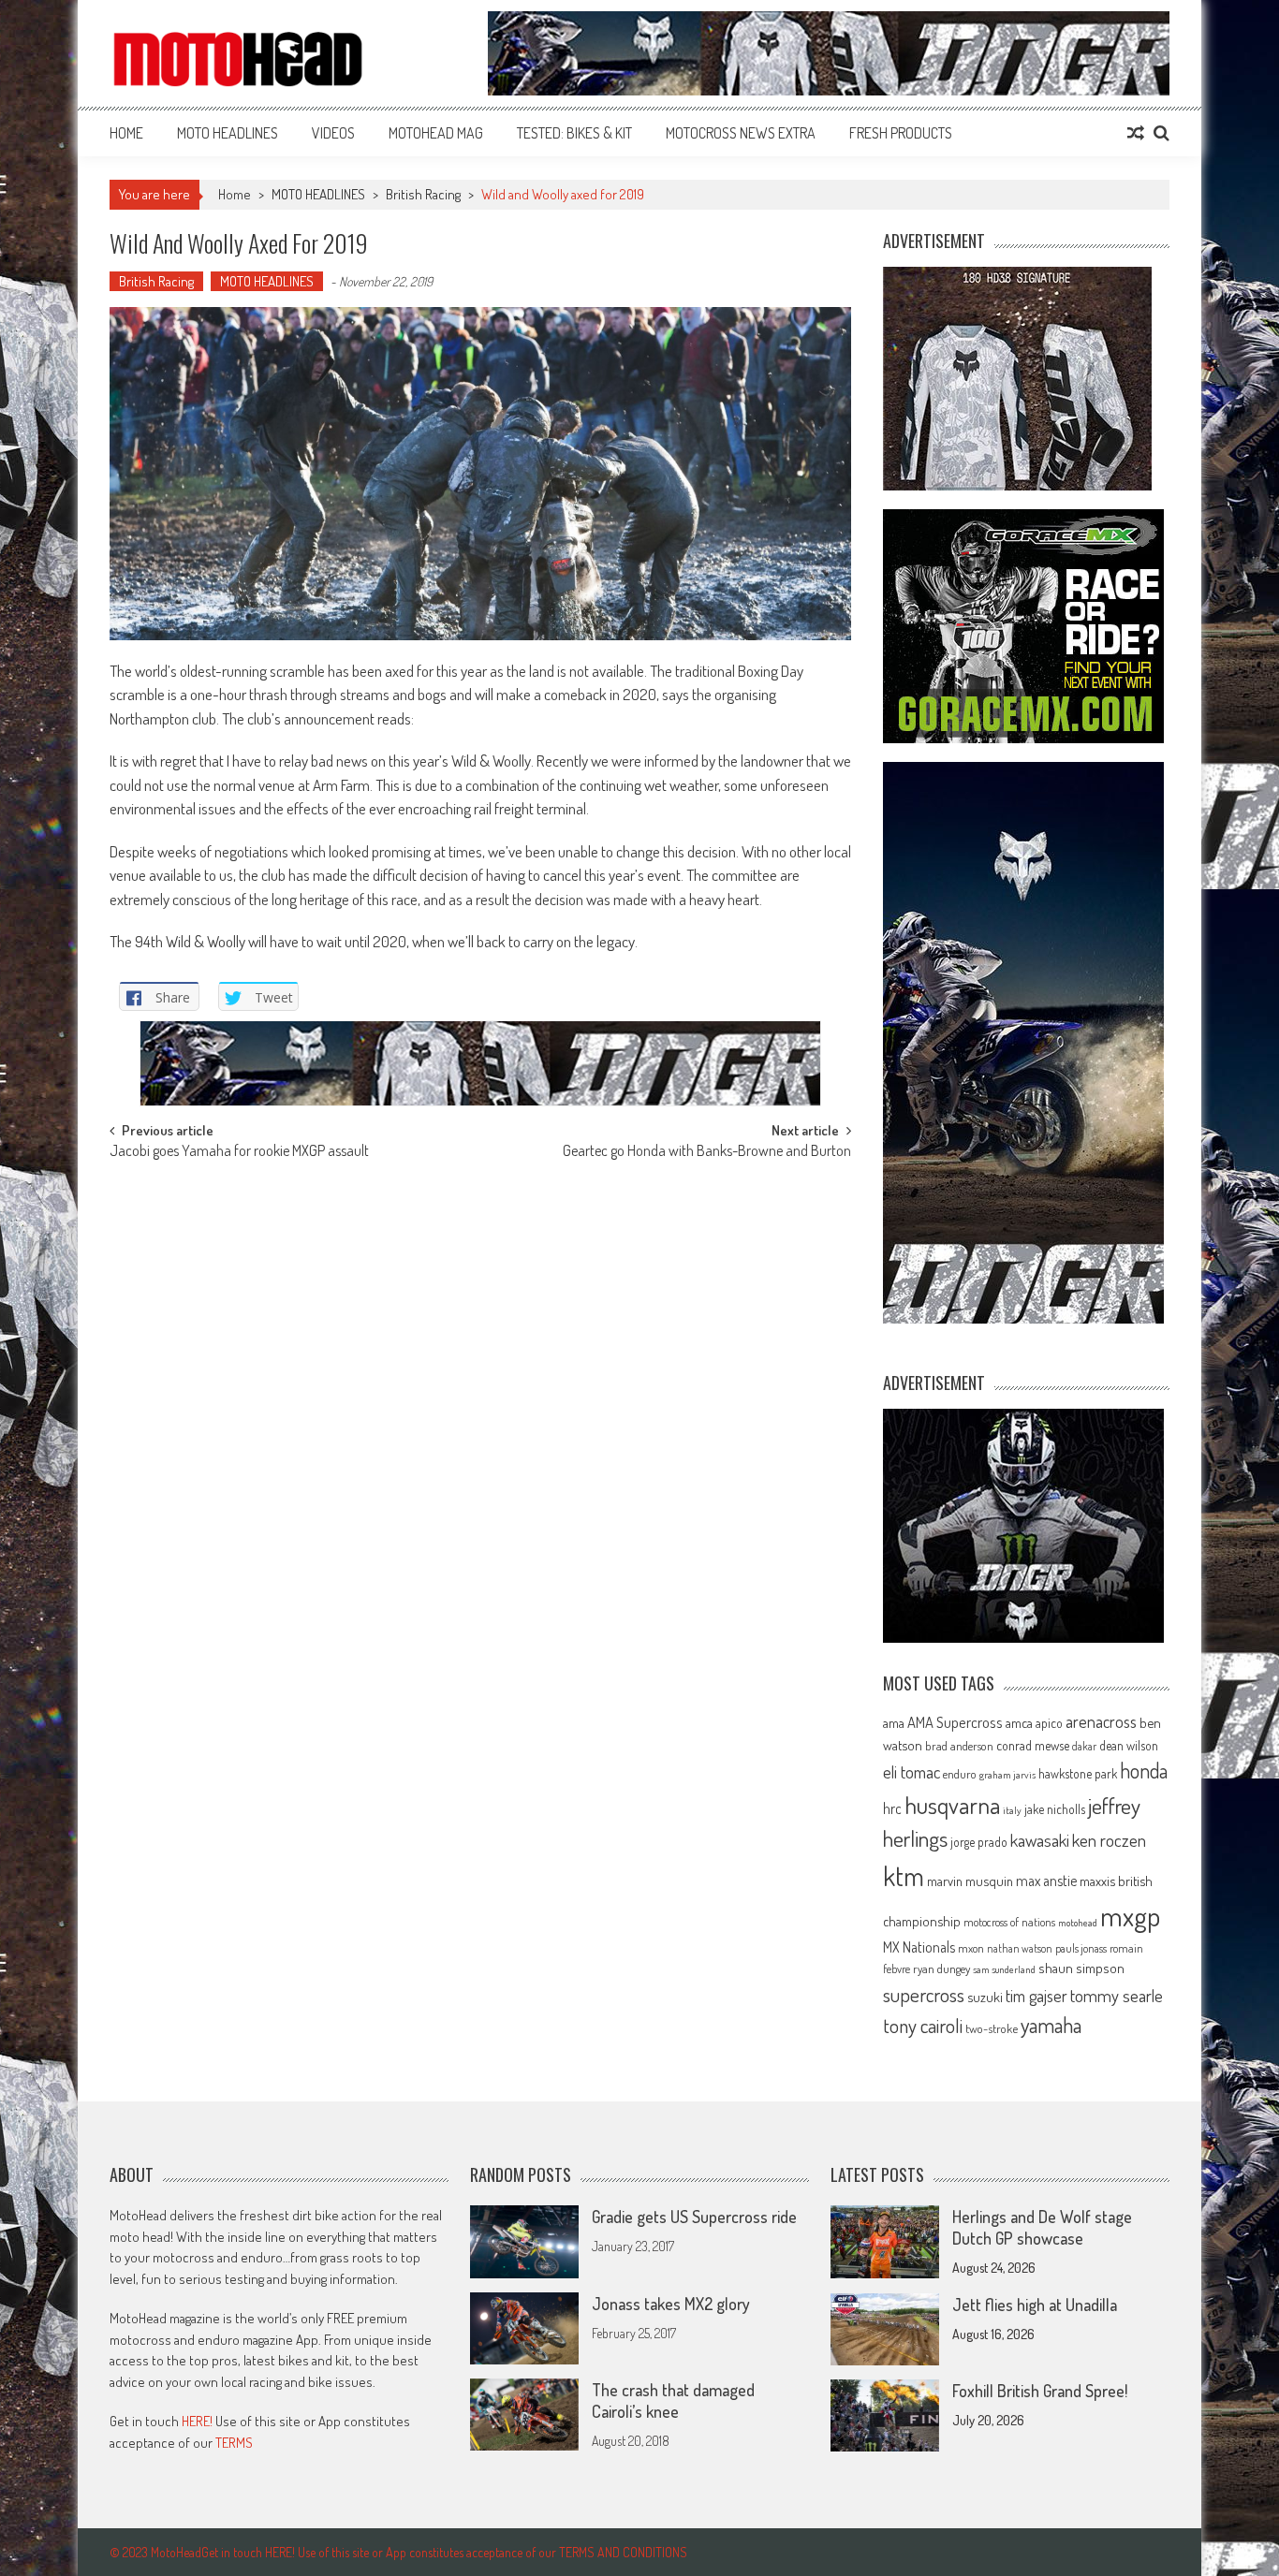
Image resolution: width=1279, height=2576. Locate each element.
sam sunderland (1004, 1969)
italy (1012, 1810)
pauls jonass (1081, 1948)
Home (126, 133)
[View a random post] (1136, 133)
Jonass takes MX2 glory (671, 2304)
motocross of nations (1009, 1922)
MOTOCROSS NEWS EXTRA (741, 133)
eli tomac (911, 1771)
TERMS (234, 2443)
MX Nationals (919, 1947)
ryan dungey (941, 1969)
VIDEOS (333, 133)
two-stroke (992, 2028)
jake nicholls (1055, 1809)
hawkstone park (1078, 1773)
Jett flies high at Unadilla (1035, 2305)
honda (1144, 1771)
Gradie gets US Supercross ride (694, 2217)
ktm (904, 1876)
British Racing (423, 194)
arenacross (1101, 1721)
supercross (924, 1994)
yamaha (1051, 2025)
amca (1019, 1722)
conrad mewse (1033, 1745)
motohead (1078, 1923)
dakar (1084, 1746)
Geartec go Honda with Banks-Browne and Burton (707, 1152)
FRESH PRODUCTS (901, 133)
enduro (960, 1774)
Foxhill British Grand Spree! (1040, 2391)
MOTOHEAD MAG (436, 133)
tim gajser (1036, 1996)
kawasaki (1040, 1840)
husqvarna (952, 1805)
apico (1049, 1723)
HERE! (197, 2421)
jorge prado (979, 1842)
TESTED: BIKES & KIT (574, 133)
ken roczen (1109, 1840)
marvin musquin (970, 1881)
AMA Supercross (955, 1722)
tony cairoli (923, 2025)
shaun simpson (1081, 1968)
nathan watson (1020, 1948)
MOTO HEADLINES (228, 133)
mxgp (1130, 1916)
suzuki (985, 1997)
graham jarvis (1007, 1775)
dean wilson (1129, 1745)
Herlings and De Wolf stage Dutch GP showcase (1042, 2227)
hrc (892, 1808)
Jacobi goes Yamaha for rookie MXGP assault (239, 1152)
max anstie (1046, 1881)
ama (894, 1722)
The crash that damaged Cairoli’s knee (673, 2400)
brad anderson (959, 1746)
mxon (971, 1948)
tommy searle (1117, 1995)
